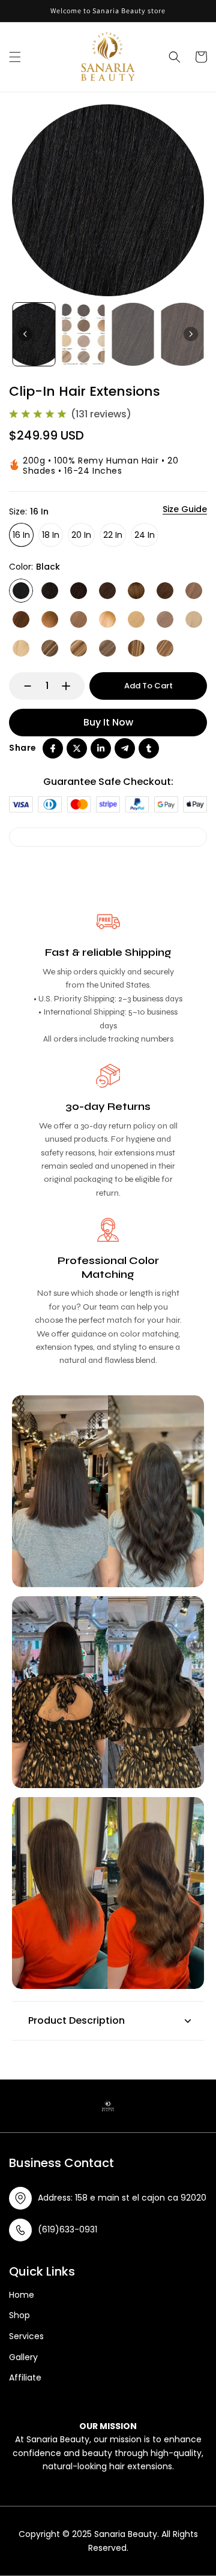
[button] (15, 57)
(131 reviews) (101, 414)
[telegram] (125, 748)
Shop (19, 2315)
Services (26, 2336)
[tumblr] (149, 748)
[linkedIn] (101, 748)
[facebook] (53, 748)
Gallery (23, 2357)
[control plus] (72, 686)
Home (22, 2295)
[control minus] (22, 686)
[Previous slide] (25, 334)
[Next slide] (191, 334)
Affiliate (25, 2378)
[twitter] (77, 748)
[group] (34, 335)
